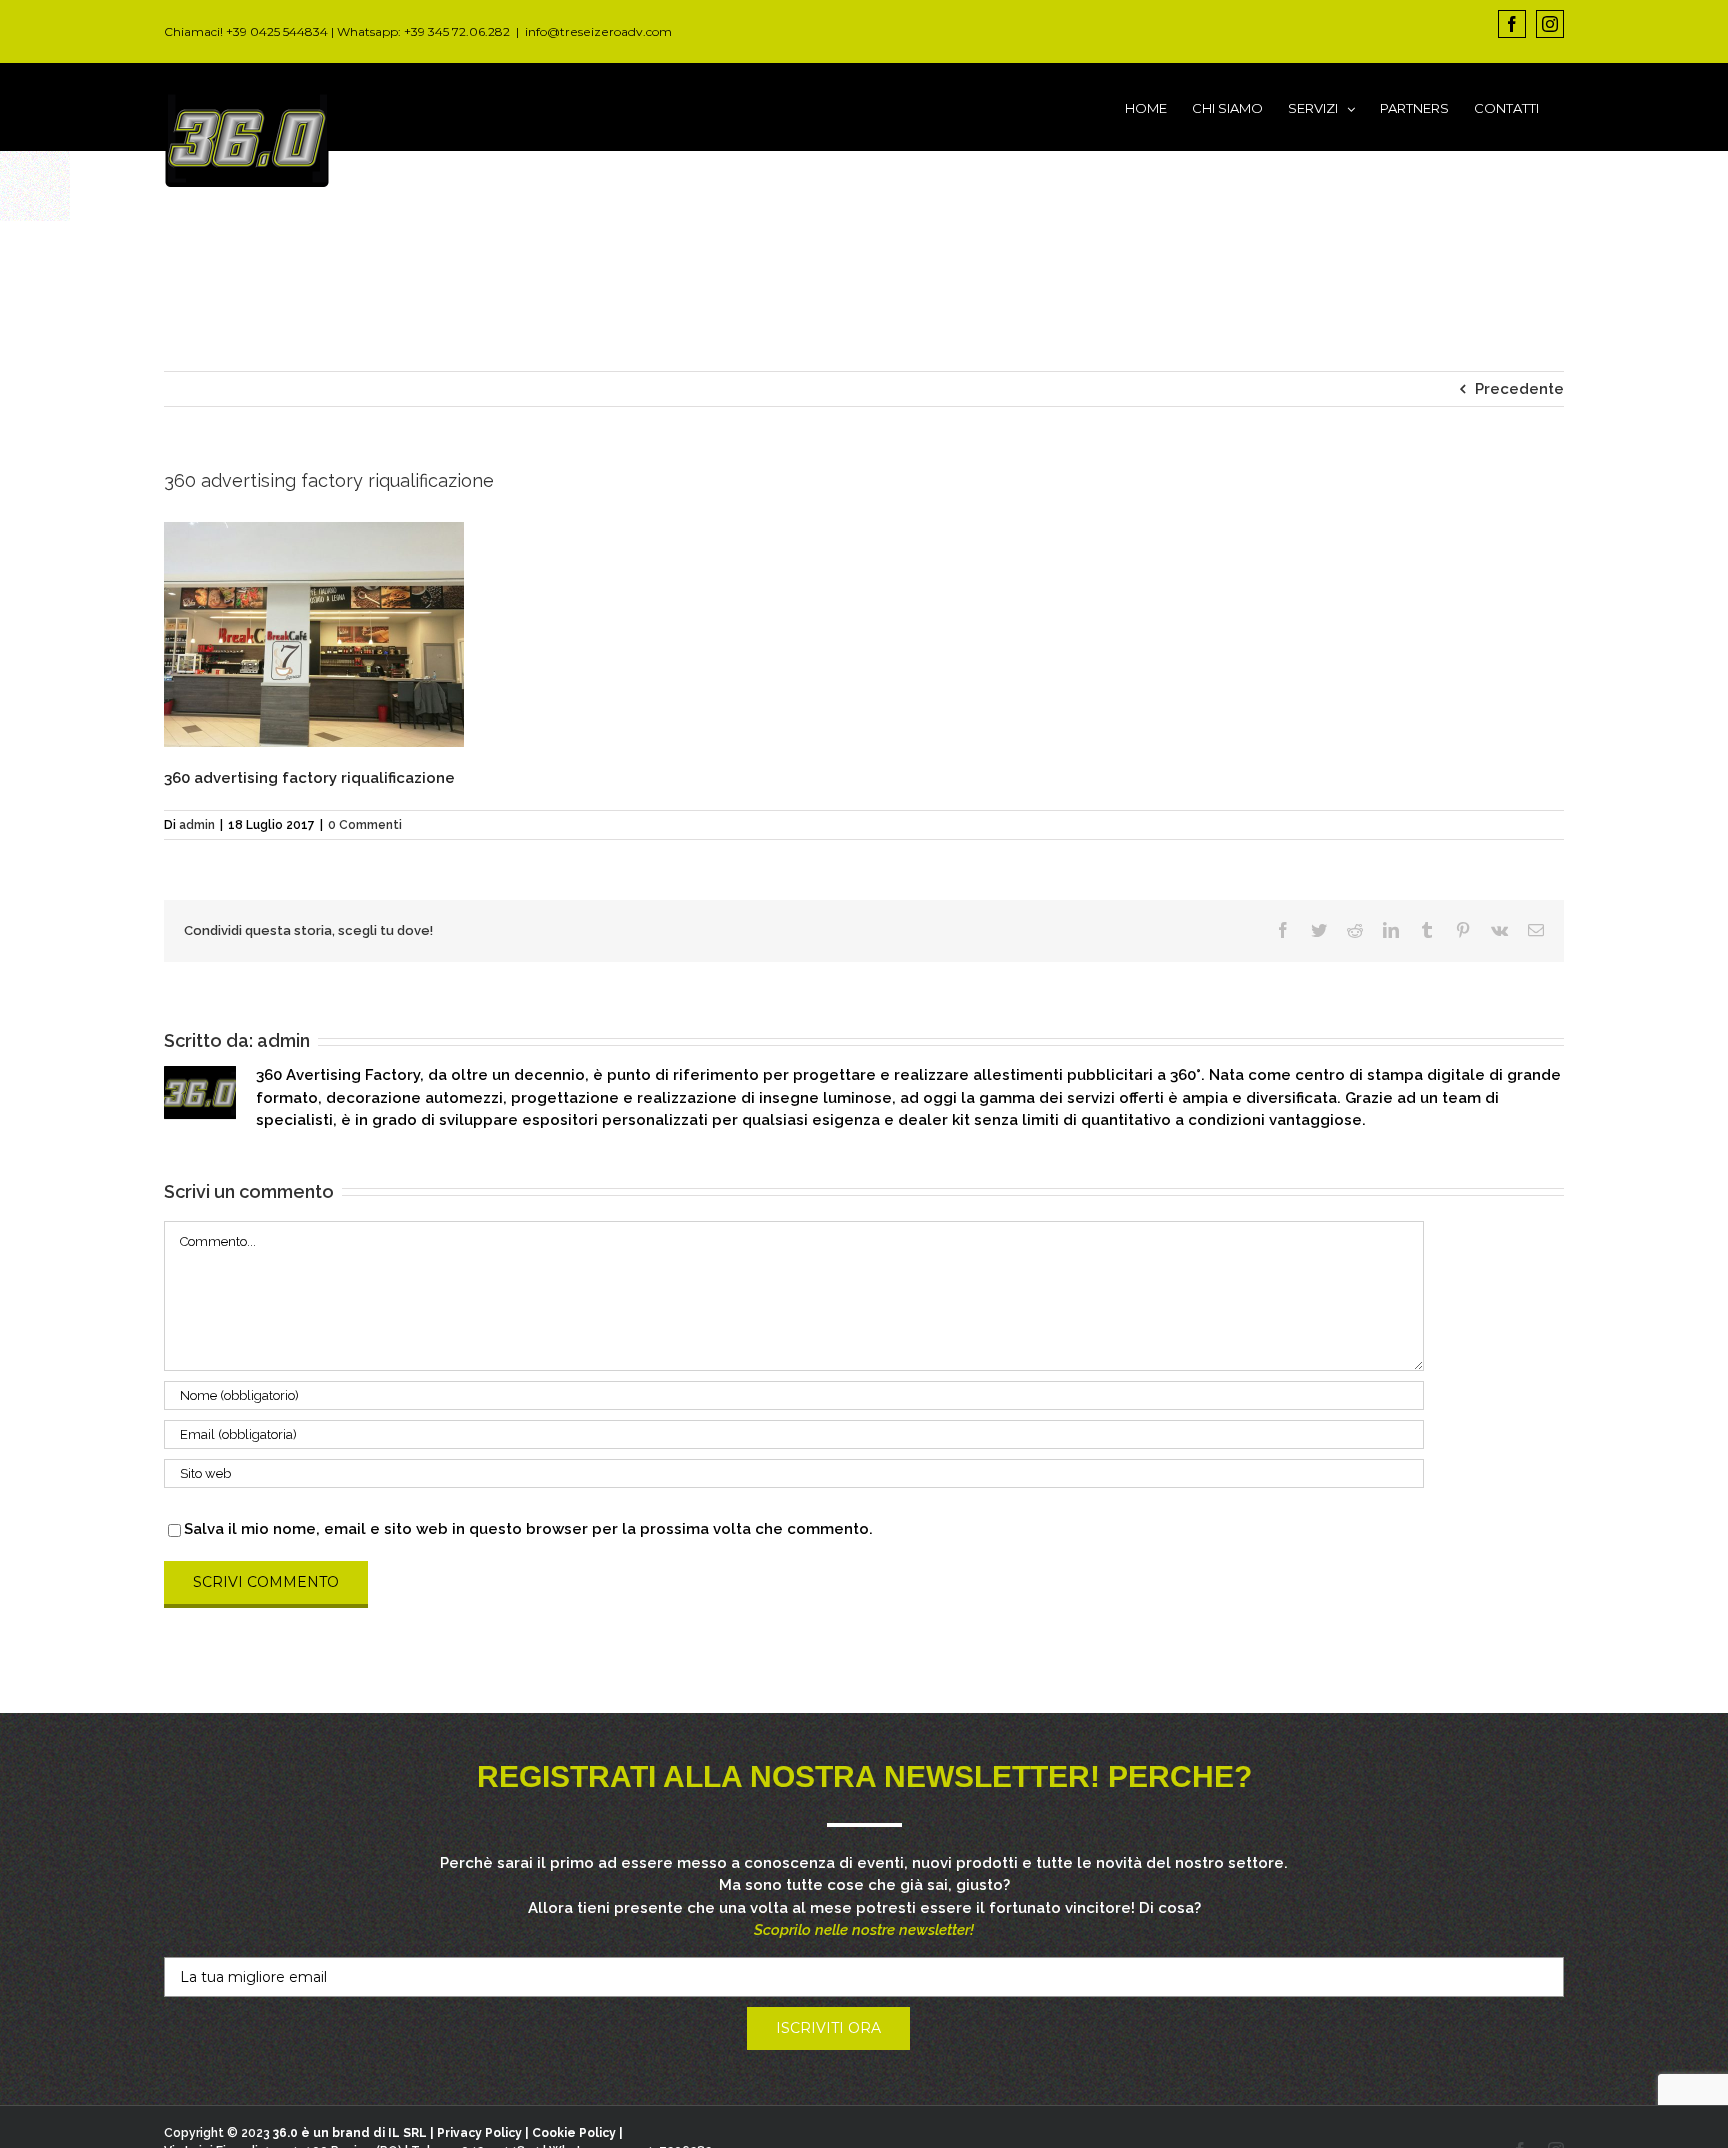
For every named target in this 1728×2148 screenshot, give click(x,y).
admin (197, 825)
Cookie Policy (574, 2133)
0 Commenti (365, 825)
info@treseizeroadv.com (598, 31)
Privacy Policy (479, 2133)
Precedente (1519, 389)
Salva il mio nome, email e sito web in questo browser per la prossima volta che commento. (528, 1529)
